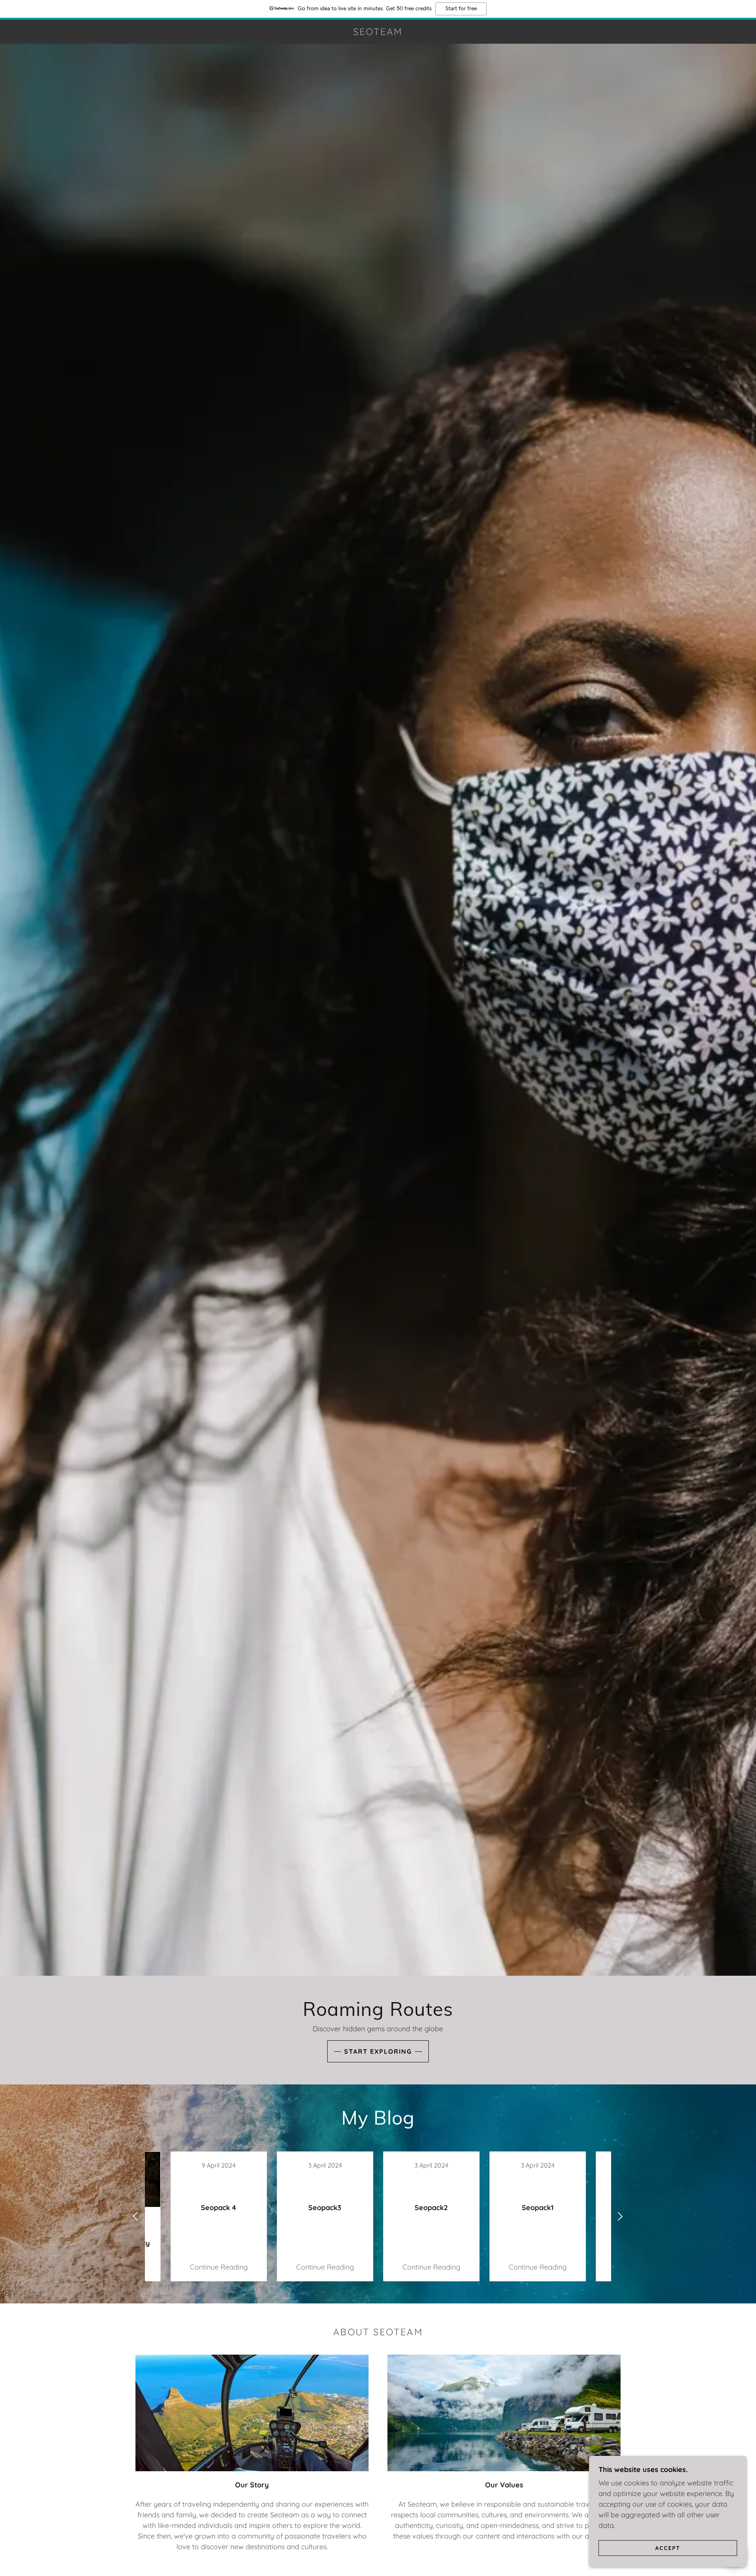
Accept (668, 2548)
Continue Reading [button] (219, 2267)
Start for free (461, 9)
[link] (378, 32)
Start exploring (378, 2051)
